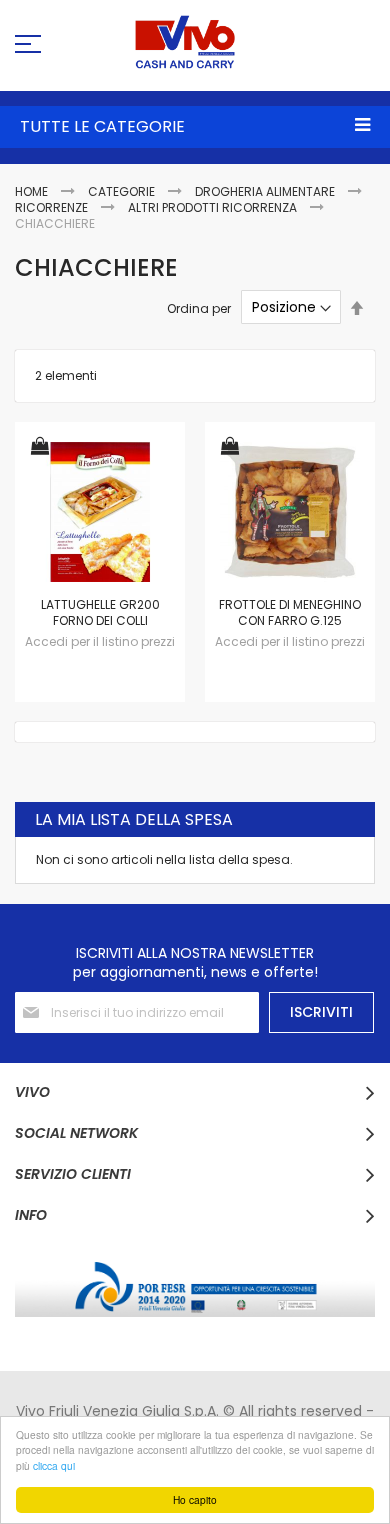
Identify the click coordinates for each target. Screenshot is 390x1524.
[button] (40, 447)
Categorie (123, 191)
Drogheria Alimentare (266, 191)
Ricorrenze (53, 207)
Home (33, 191)
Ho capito (195, 1499)
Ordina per (199, 307)
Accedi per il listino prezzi (100, 641)
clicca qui (54, 1465)
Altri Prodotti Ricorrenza (214, 207)
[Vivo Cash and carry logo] (195, 42)
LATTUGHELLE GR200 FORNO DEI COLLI (100, 612)
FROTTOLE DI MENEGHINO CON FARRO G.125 (290, 612)
